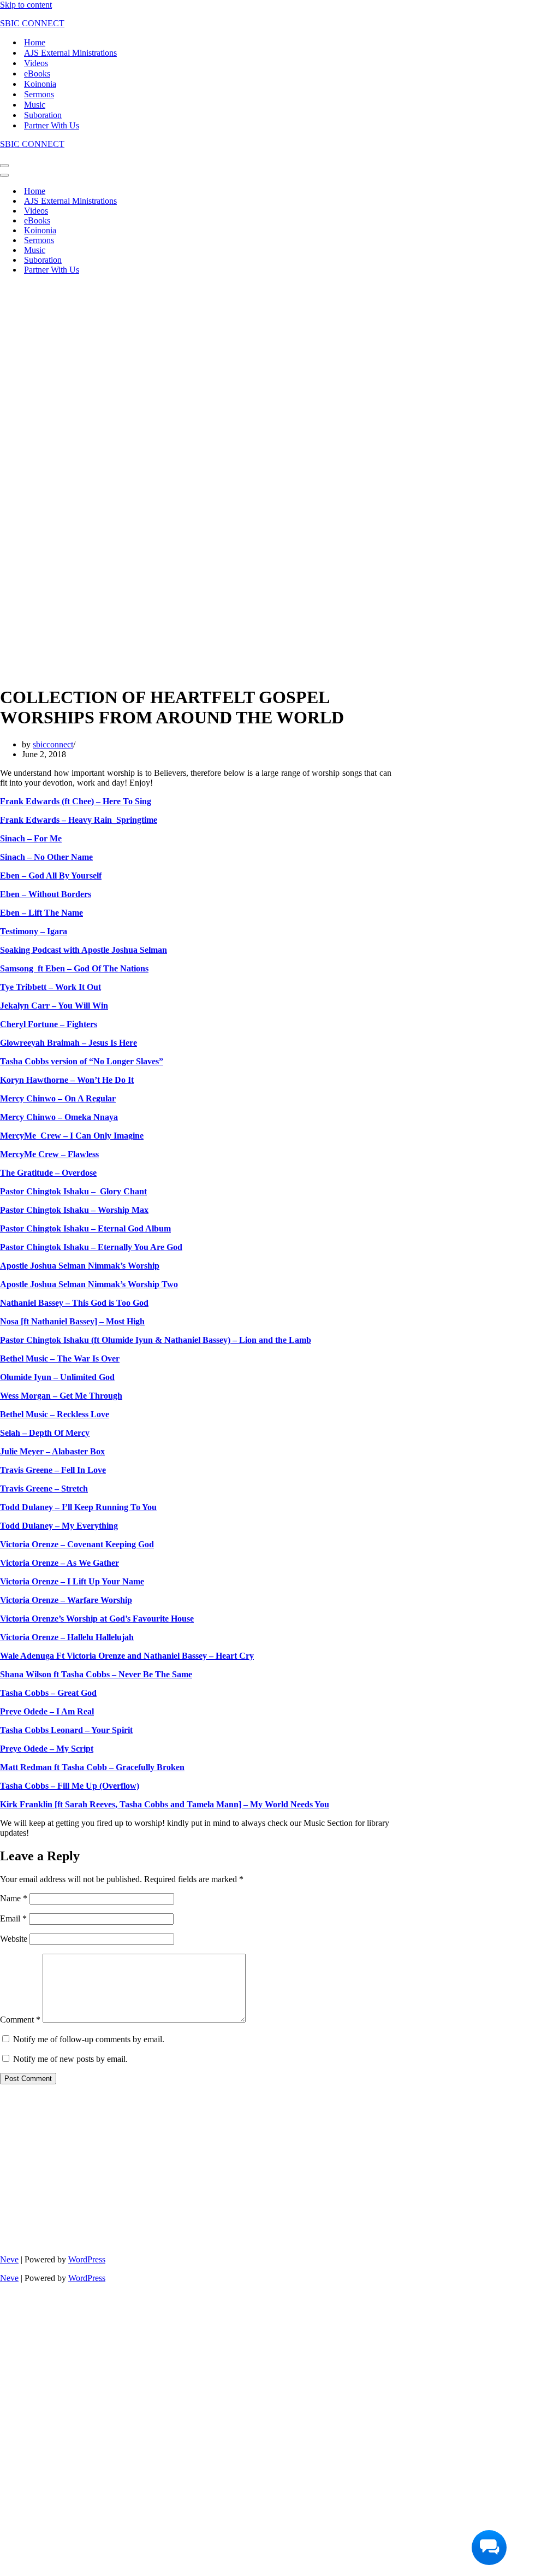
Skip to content (26, 5)
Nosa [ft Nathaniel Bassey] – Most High (72, 1321)
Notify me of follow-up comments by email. (89, 2039)
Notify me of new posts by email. (70, 2059)
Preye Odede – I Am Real (47, 1711)
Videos (36, 63)
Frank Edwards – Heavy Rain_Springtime (79, 820)
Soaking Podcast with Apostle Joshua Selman (84, 950)
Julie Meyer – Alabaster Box (52, 1451)
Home (35, 42)
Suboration (43, 115)
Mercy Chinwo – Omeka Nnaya (59, 1117)
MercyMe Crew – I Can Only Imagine (72, 1136)
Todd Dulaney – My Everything (59, 1526)
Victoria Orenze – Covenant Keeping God (77, 1544)
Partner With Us (52, 125)
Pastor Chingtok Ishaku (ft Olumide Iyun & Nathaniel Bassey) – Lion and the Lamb (156, 1340)
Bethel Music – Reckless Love (55, 1414)
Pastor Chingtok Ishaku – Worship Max (74, 1210)
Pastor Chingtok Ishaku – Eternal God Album (85, 1228)
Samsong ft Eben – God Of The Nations (74, 968)
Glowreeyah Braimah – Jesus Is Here (69, 1043)
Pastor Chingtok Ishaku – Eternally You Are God (91, 1247)
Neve (9, 2259)
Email (13, 1918)
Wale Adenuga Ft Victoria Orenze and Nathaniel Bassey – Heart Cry (127, 1656)
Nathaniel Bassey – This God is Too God (74, 1303)
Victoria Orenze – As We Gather (60, 1563)
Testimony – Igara (34, 931)
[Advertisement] (196, 360)
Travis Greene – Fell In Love (53, 1470)
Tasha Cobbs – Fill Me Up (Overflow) (70, 1786)
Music (35, 105)
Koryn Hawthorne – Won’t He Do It (67, 1080)
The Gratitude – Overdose (48, 1173)
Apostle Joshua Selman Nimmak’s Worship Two (89, 1284)
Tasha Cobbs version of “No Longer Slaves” (82, 1061)
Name (14, 1898)
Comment (20, 2020)
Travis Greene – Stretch (44, 1489)
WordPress (87, 2259)
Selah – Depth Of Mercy (45, 1433)
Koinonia (40, 84)
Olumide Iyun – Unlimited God (57, 1377)
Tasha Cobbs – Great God (48, 1693)
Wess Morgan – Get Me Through (61, 1396)
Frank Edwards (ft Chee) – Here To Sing (76, 801)
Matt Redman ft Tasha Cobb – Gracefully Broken (92, 1767)
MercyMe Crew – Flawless (49, 1154)
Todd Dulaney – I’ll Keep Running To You (78, 1507)
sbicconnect (53, 744)
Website (14, 1939)
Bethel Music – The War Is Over (60, 1358)
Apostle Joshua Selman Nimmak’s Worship (80, 1266)
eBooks (37, 73)
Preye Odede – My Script (47, 1749)
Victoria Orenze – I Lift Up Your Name (72, 1581)
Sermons (39, 94)
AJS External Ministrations (70, 53)
